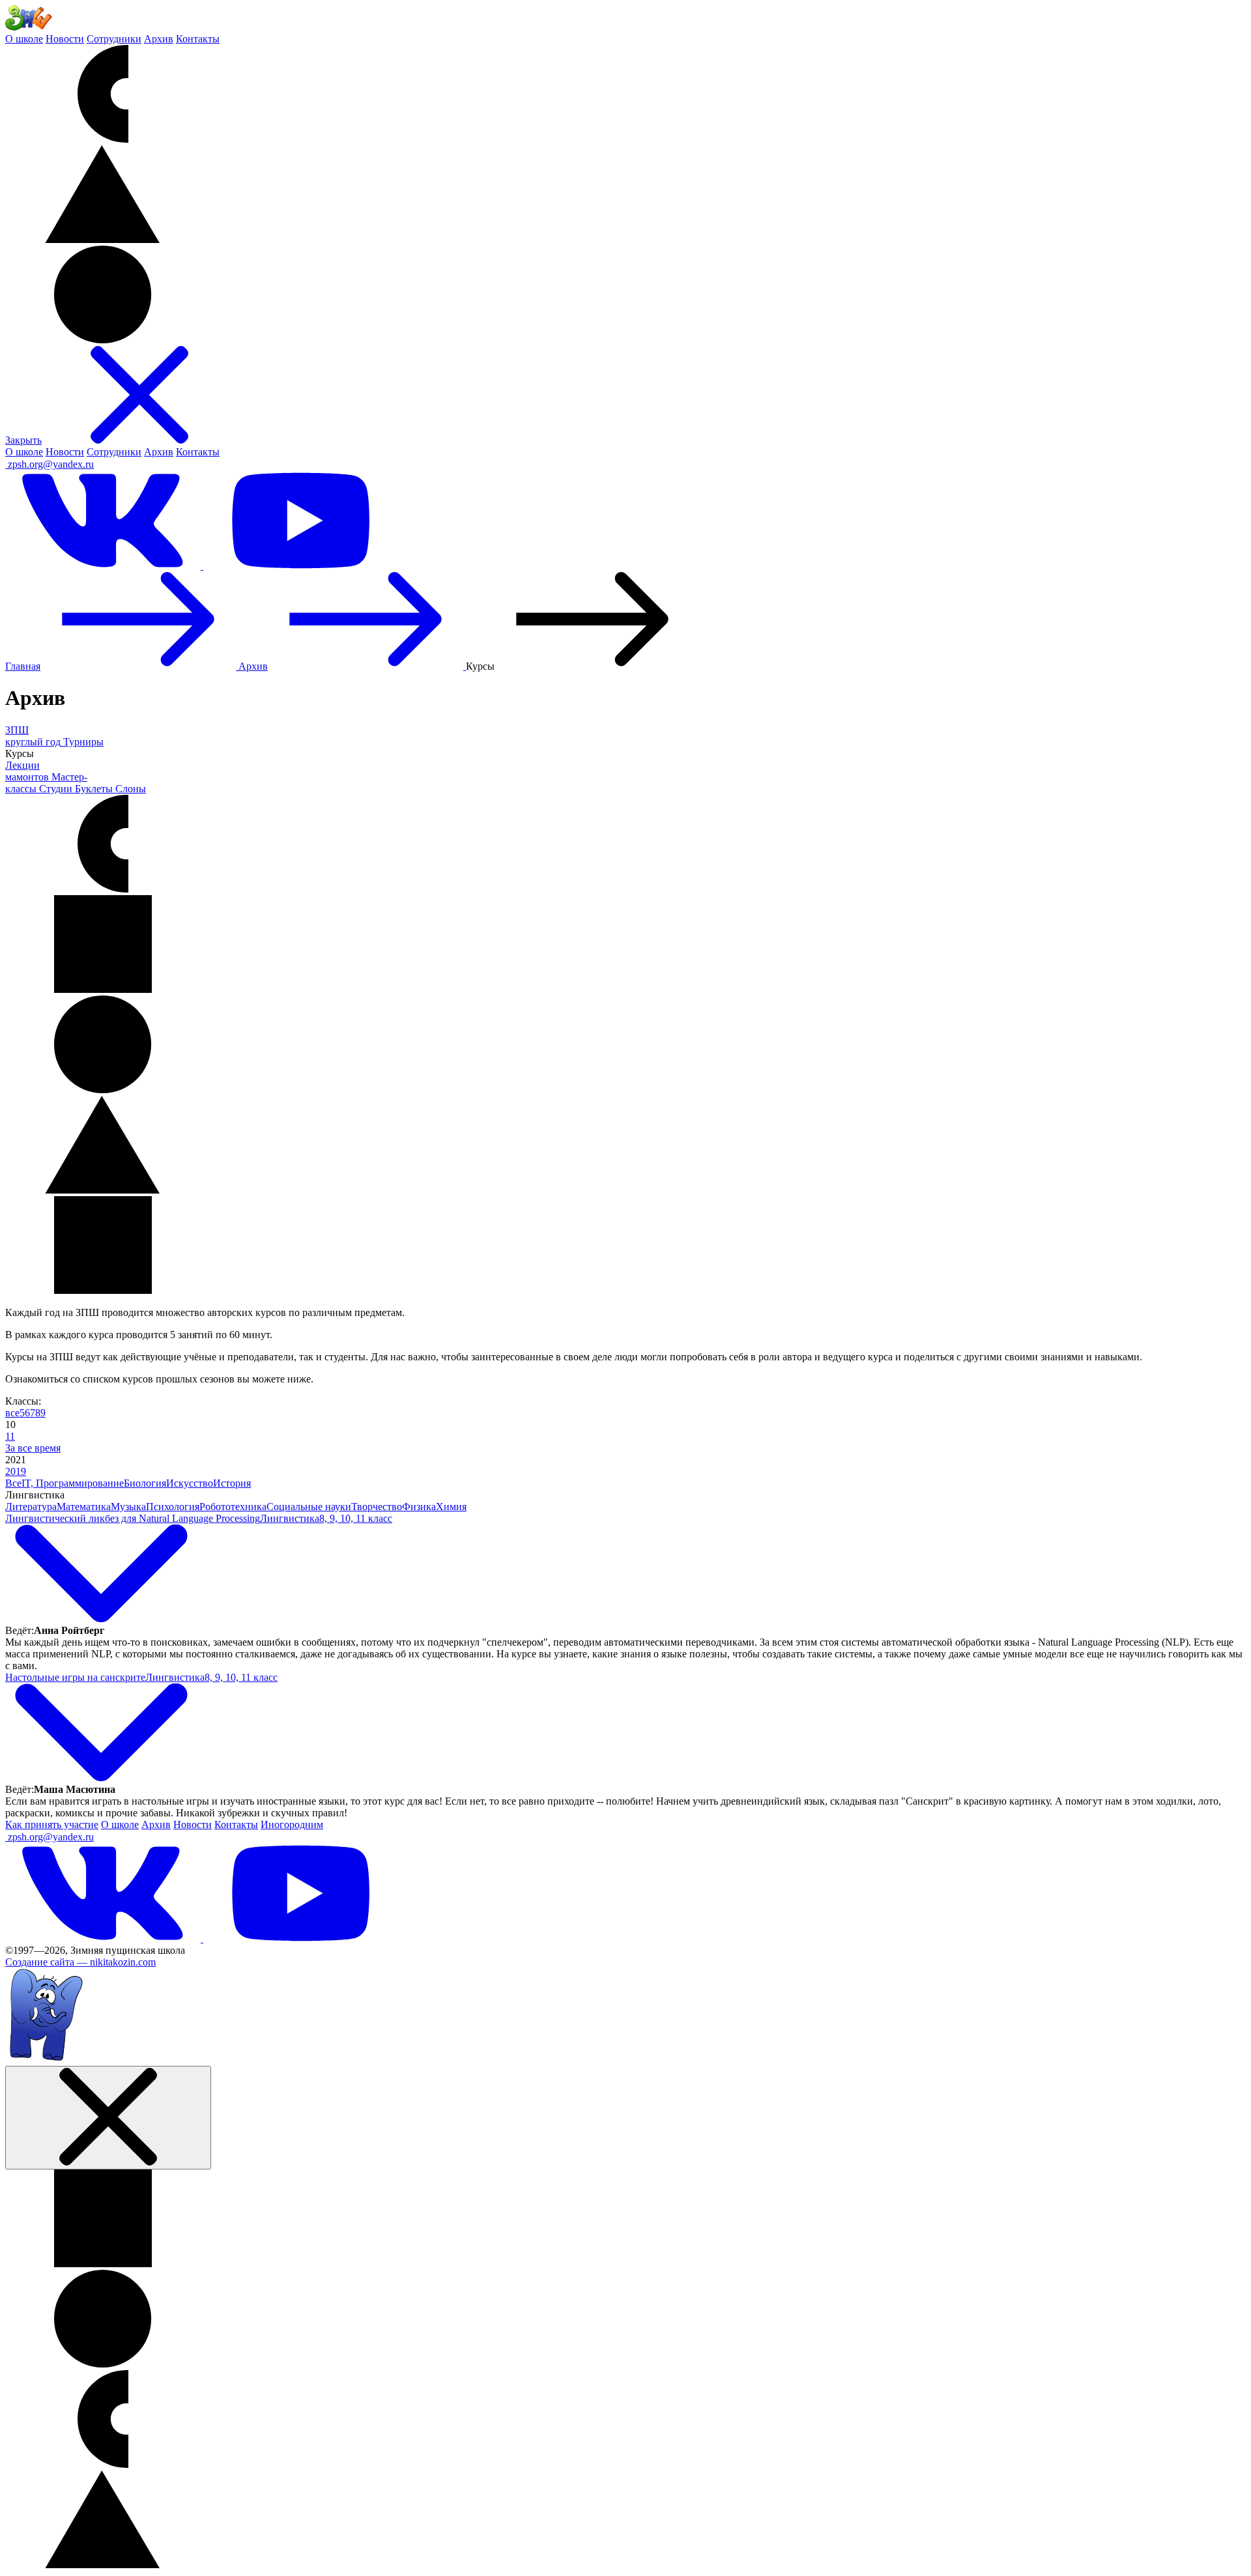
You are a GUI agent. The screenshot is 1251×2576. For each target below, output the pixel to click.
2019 (16, 1471)
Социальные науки (309, 1507)
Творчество (377, 1507)
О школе (24, 39)
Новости (65, 39)
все (12, 1413)
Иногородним (292, 1825)
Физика (419, 1507)
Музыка (128, 1507)
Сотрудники (114, 39)
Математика (84, 1507)
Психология (173, 1507)
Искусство (190, 1483)
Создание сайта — (80, 1962)
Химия (451, 1507)
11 (10, 1436)
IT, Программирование (73, 1483)
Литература (31, 1507)
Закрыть (23, 440)
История (232, 1483)
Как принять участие (52, 1825)
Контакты (198, 39)
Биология (145, 1483)
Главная (23, 666)
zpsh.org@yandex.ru (51, 464)
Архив (159, 39)
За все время (33, 1448)
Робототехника (233, 1507)
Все (13, 1483)
